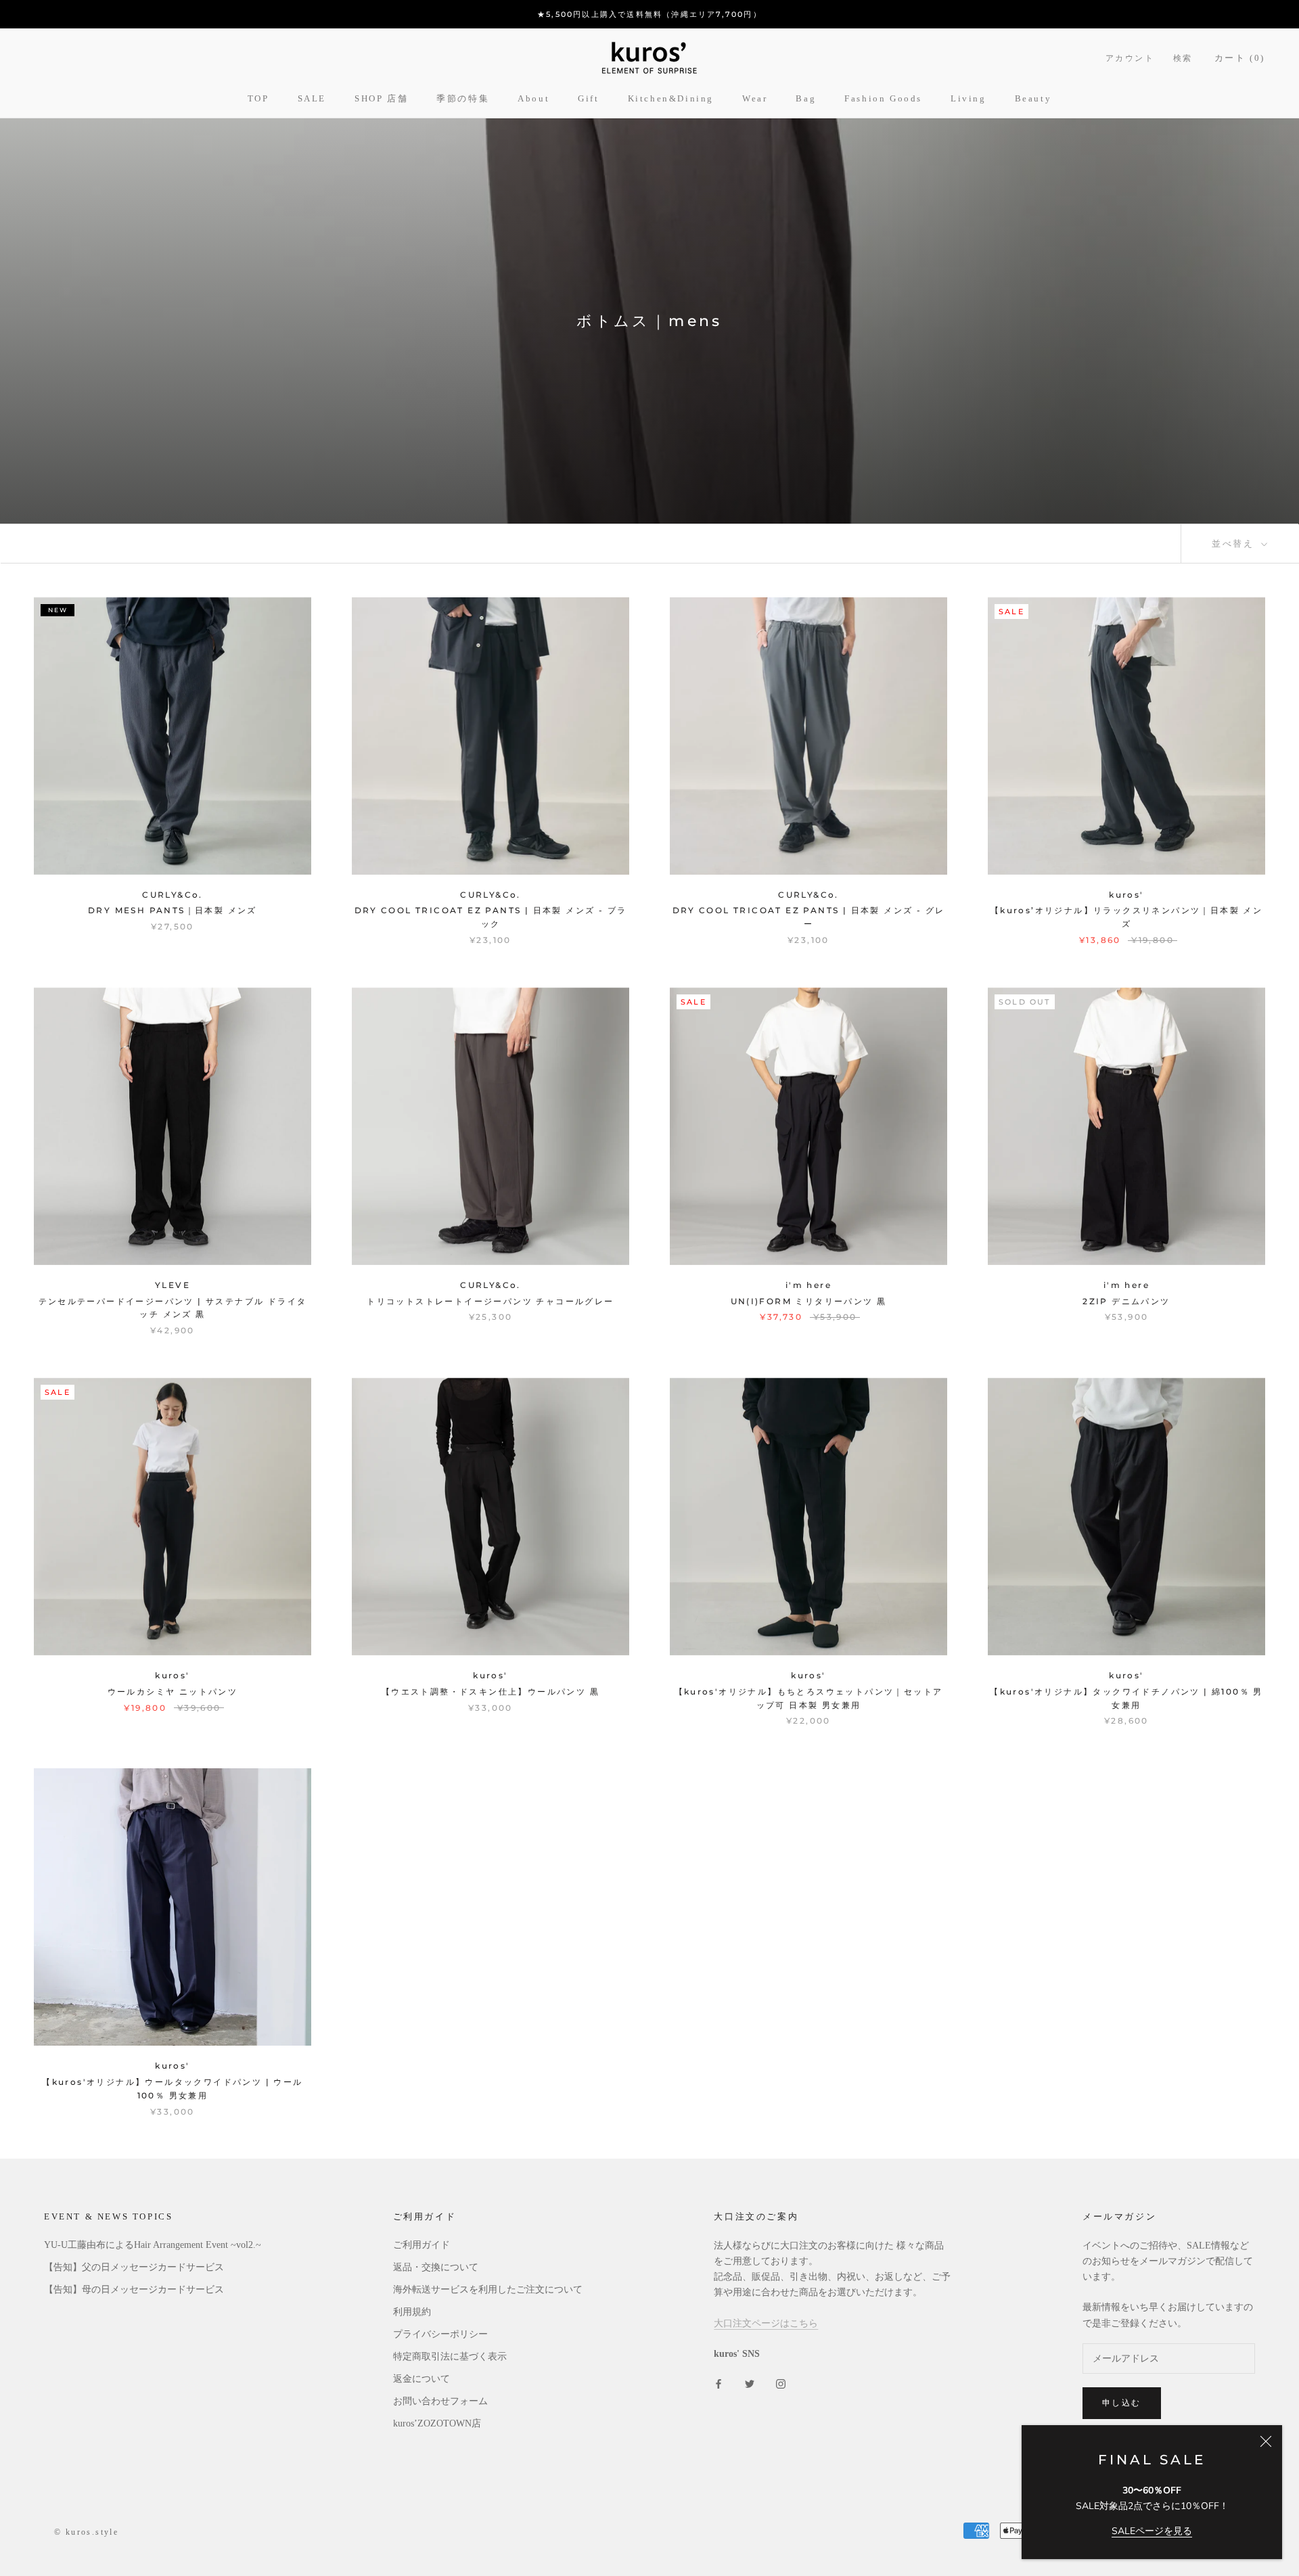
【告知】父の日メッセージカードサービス (134, 2267)
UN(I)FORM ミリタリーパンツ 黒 (809, 1301)
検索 (1183, 58)
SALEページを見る (1152, 2531)
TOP (258, 98)
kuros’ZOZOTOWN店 (437, 2423)
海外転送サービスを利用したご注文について (488, 2290)
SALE (312, 98)
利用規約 (412, 2312)
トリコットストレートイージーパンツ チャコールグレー (490, 1301)
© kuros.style (86, 2532)
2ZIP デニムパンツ (1126, 1301)
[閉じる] (1266, 2441)
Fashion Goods (883, 98)
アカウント (1130, 58)
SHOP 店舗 (381, 98)
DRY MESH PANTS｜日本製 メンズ (173, 910)
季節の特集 (463, 98)
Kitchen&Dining (671, 98)
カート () (1240, 58)
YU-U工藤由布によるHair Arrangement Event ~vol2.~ (153, 2245)
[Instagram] (781, 2383)
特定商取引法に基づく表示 (450, 2356)
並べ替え (1235, 543)
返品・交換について (436, 2267)
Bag (806, 98)
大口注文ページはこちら (766, 2323)
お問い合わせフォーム (440, 2401)
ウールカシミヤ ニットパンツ (173, 1692)
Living (968, 98)
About (533, 98)
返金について (421, 2379)
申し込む (1122, 2402)
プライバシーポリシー (440, 2334)
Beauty (1033, 98)
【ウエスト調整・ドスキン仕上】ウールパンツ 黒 (491, 1692)
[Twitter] (750, 2383)
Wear (755, 98)
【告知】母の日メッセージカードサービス (134, 2290)
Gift (588, 98)
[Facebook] (719, 2383)
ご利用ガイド (421, 2245)
